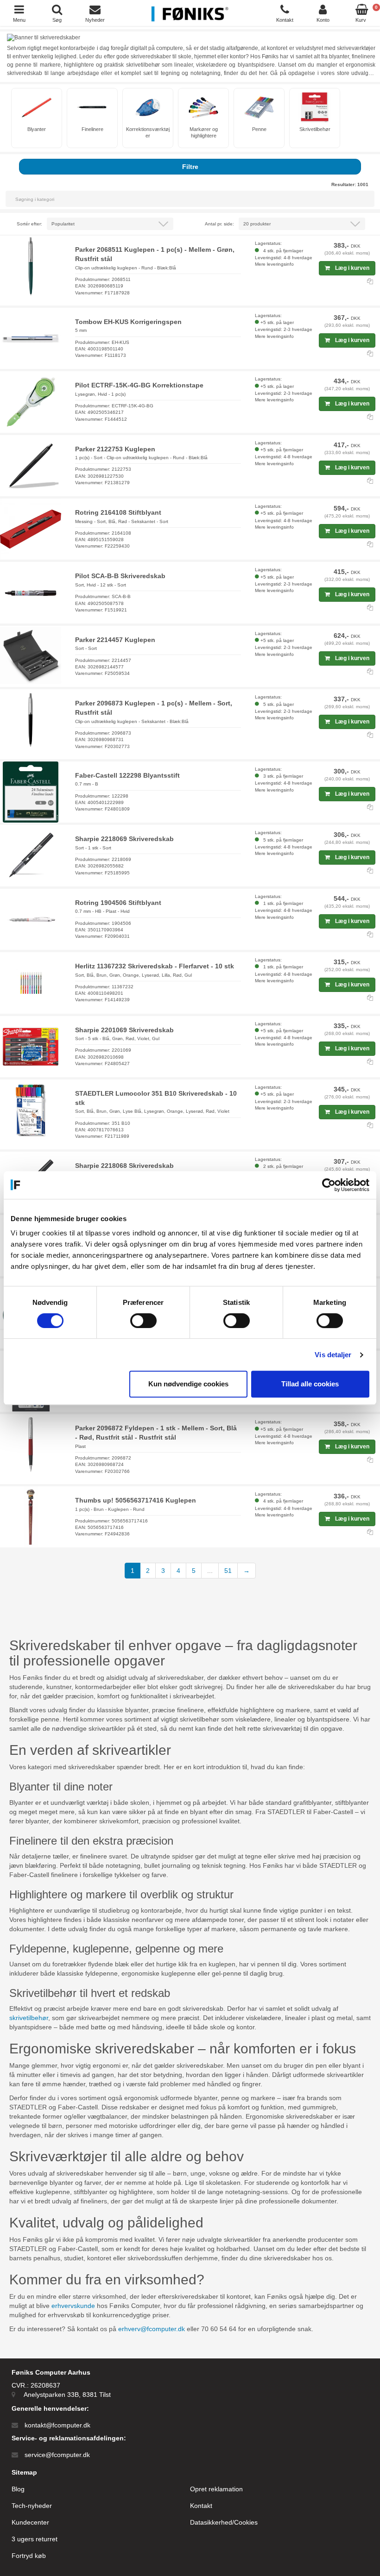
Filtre (190, 167)
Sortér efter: (29, 224)
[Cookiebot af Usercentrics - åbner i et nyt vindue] (329, 1185)
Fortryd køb (29, 2556)
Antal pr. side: (219, 224)
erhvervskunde (73, 2306)
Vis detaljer (333, 1355)
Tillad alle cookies (310, 1384)
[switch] (143, 1321)
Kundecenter (30, 2522)
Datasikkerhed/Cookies (224, 2522)
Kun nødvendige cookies (188, 1384)
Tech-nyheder (32, 2506)
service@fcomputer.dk (57, 2455)
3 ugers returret (35, 2539)
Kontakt (201, 2506)
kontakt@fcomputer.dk (57, 2425)
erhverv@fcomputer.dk (152, 2329)
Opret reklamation (216, 2489)
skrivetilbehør (29, 2018)
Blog (18, 2489)
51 (228, 1571)
